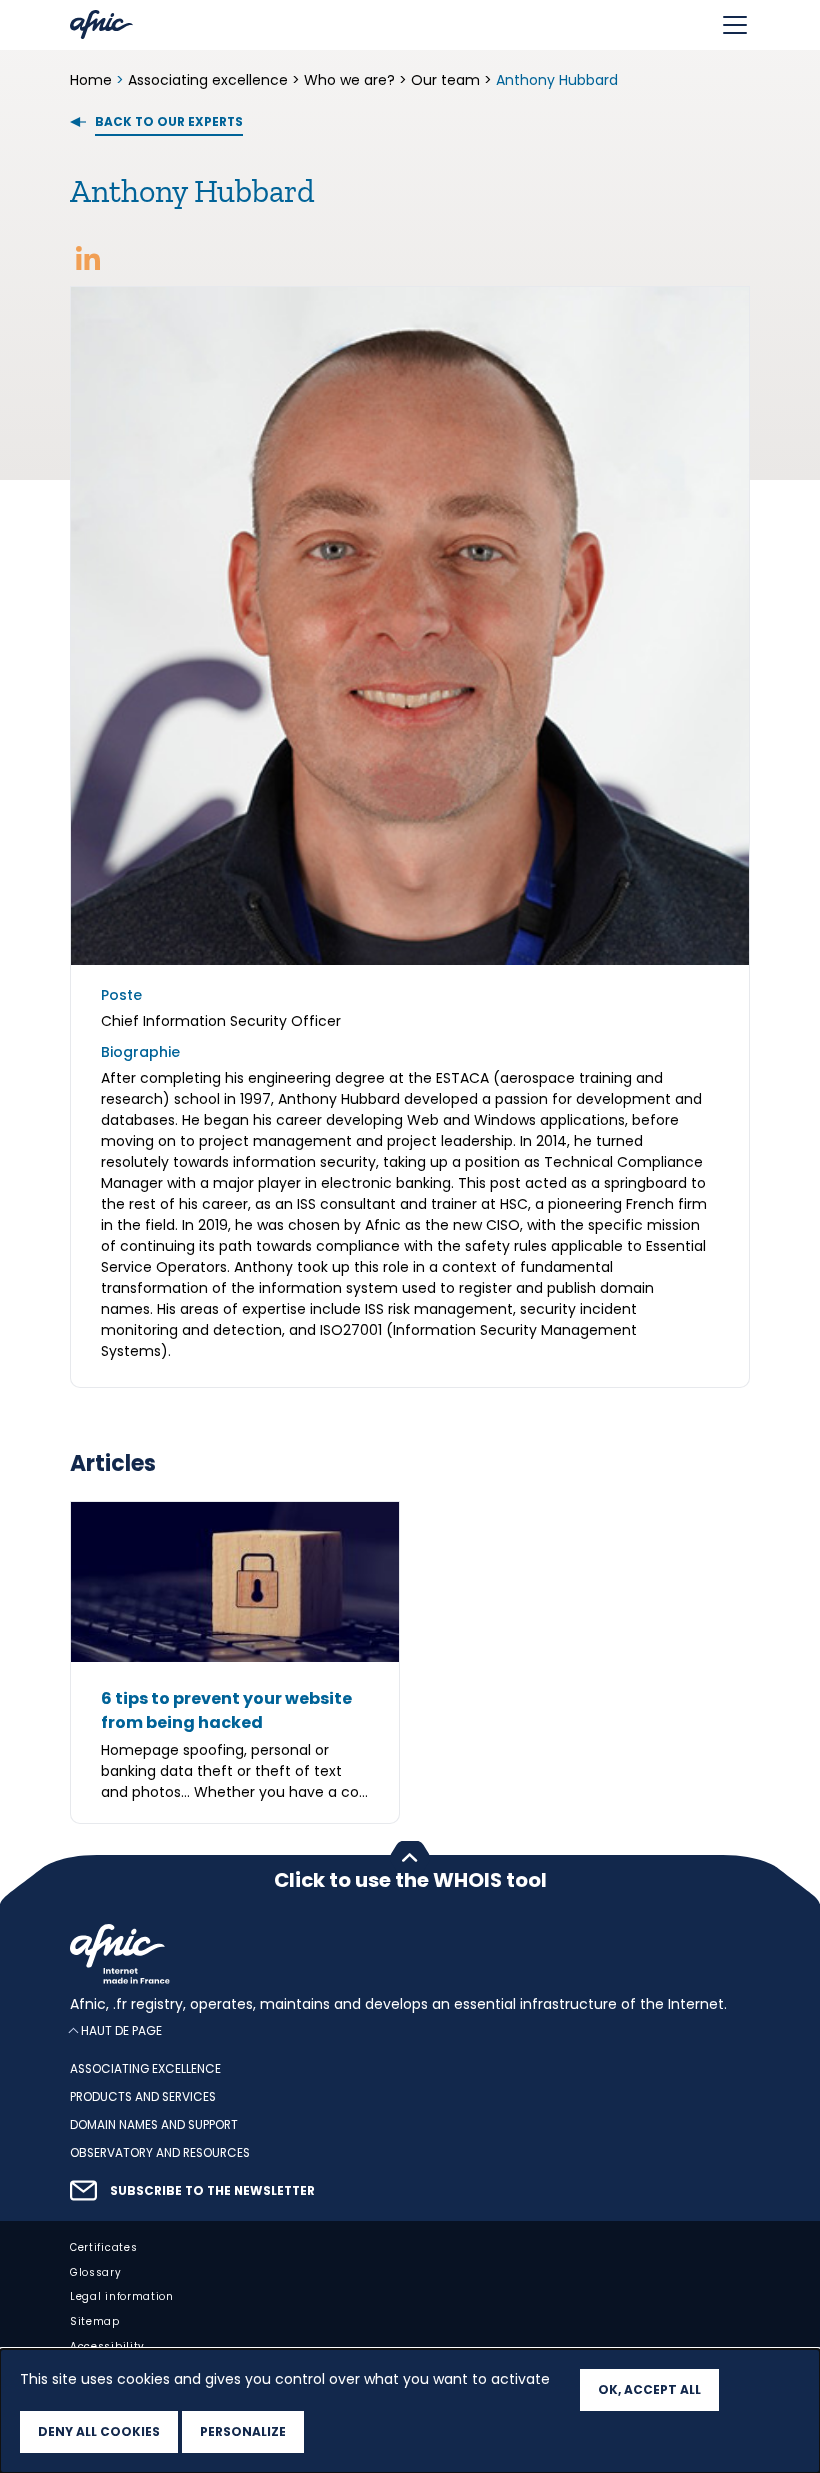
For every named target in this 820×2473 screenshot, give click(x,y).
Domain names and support (154, 2125)
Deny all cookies (99, 2431)
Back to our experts (169, 122)
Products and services (143, 2097)
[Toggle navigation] (735, 25)
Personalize (243, 2431)
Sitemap (95, 2321)
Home (93, 80)
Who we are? (349, 80)
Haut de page (121, 2030)
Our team (445, 80)
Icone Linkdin (88, 258)
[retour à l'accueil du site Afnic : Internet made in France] (410, 1954)
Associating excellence (208, 80)
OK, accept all (649, 2389)
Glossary (96, 2272)
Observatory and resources (160, 2153)
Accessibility (107, 2346)
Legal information (122, 2296)
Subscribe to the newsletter (212, 2191)
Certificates (103, 2247)
